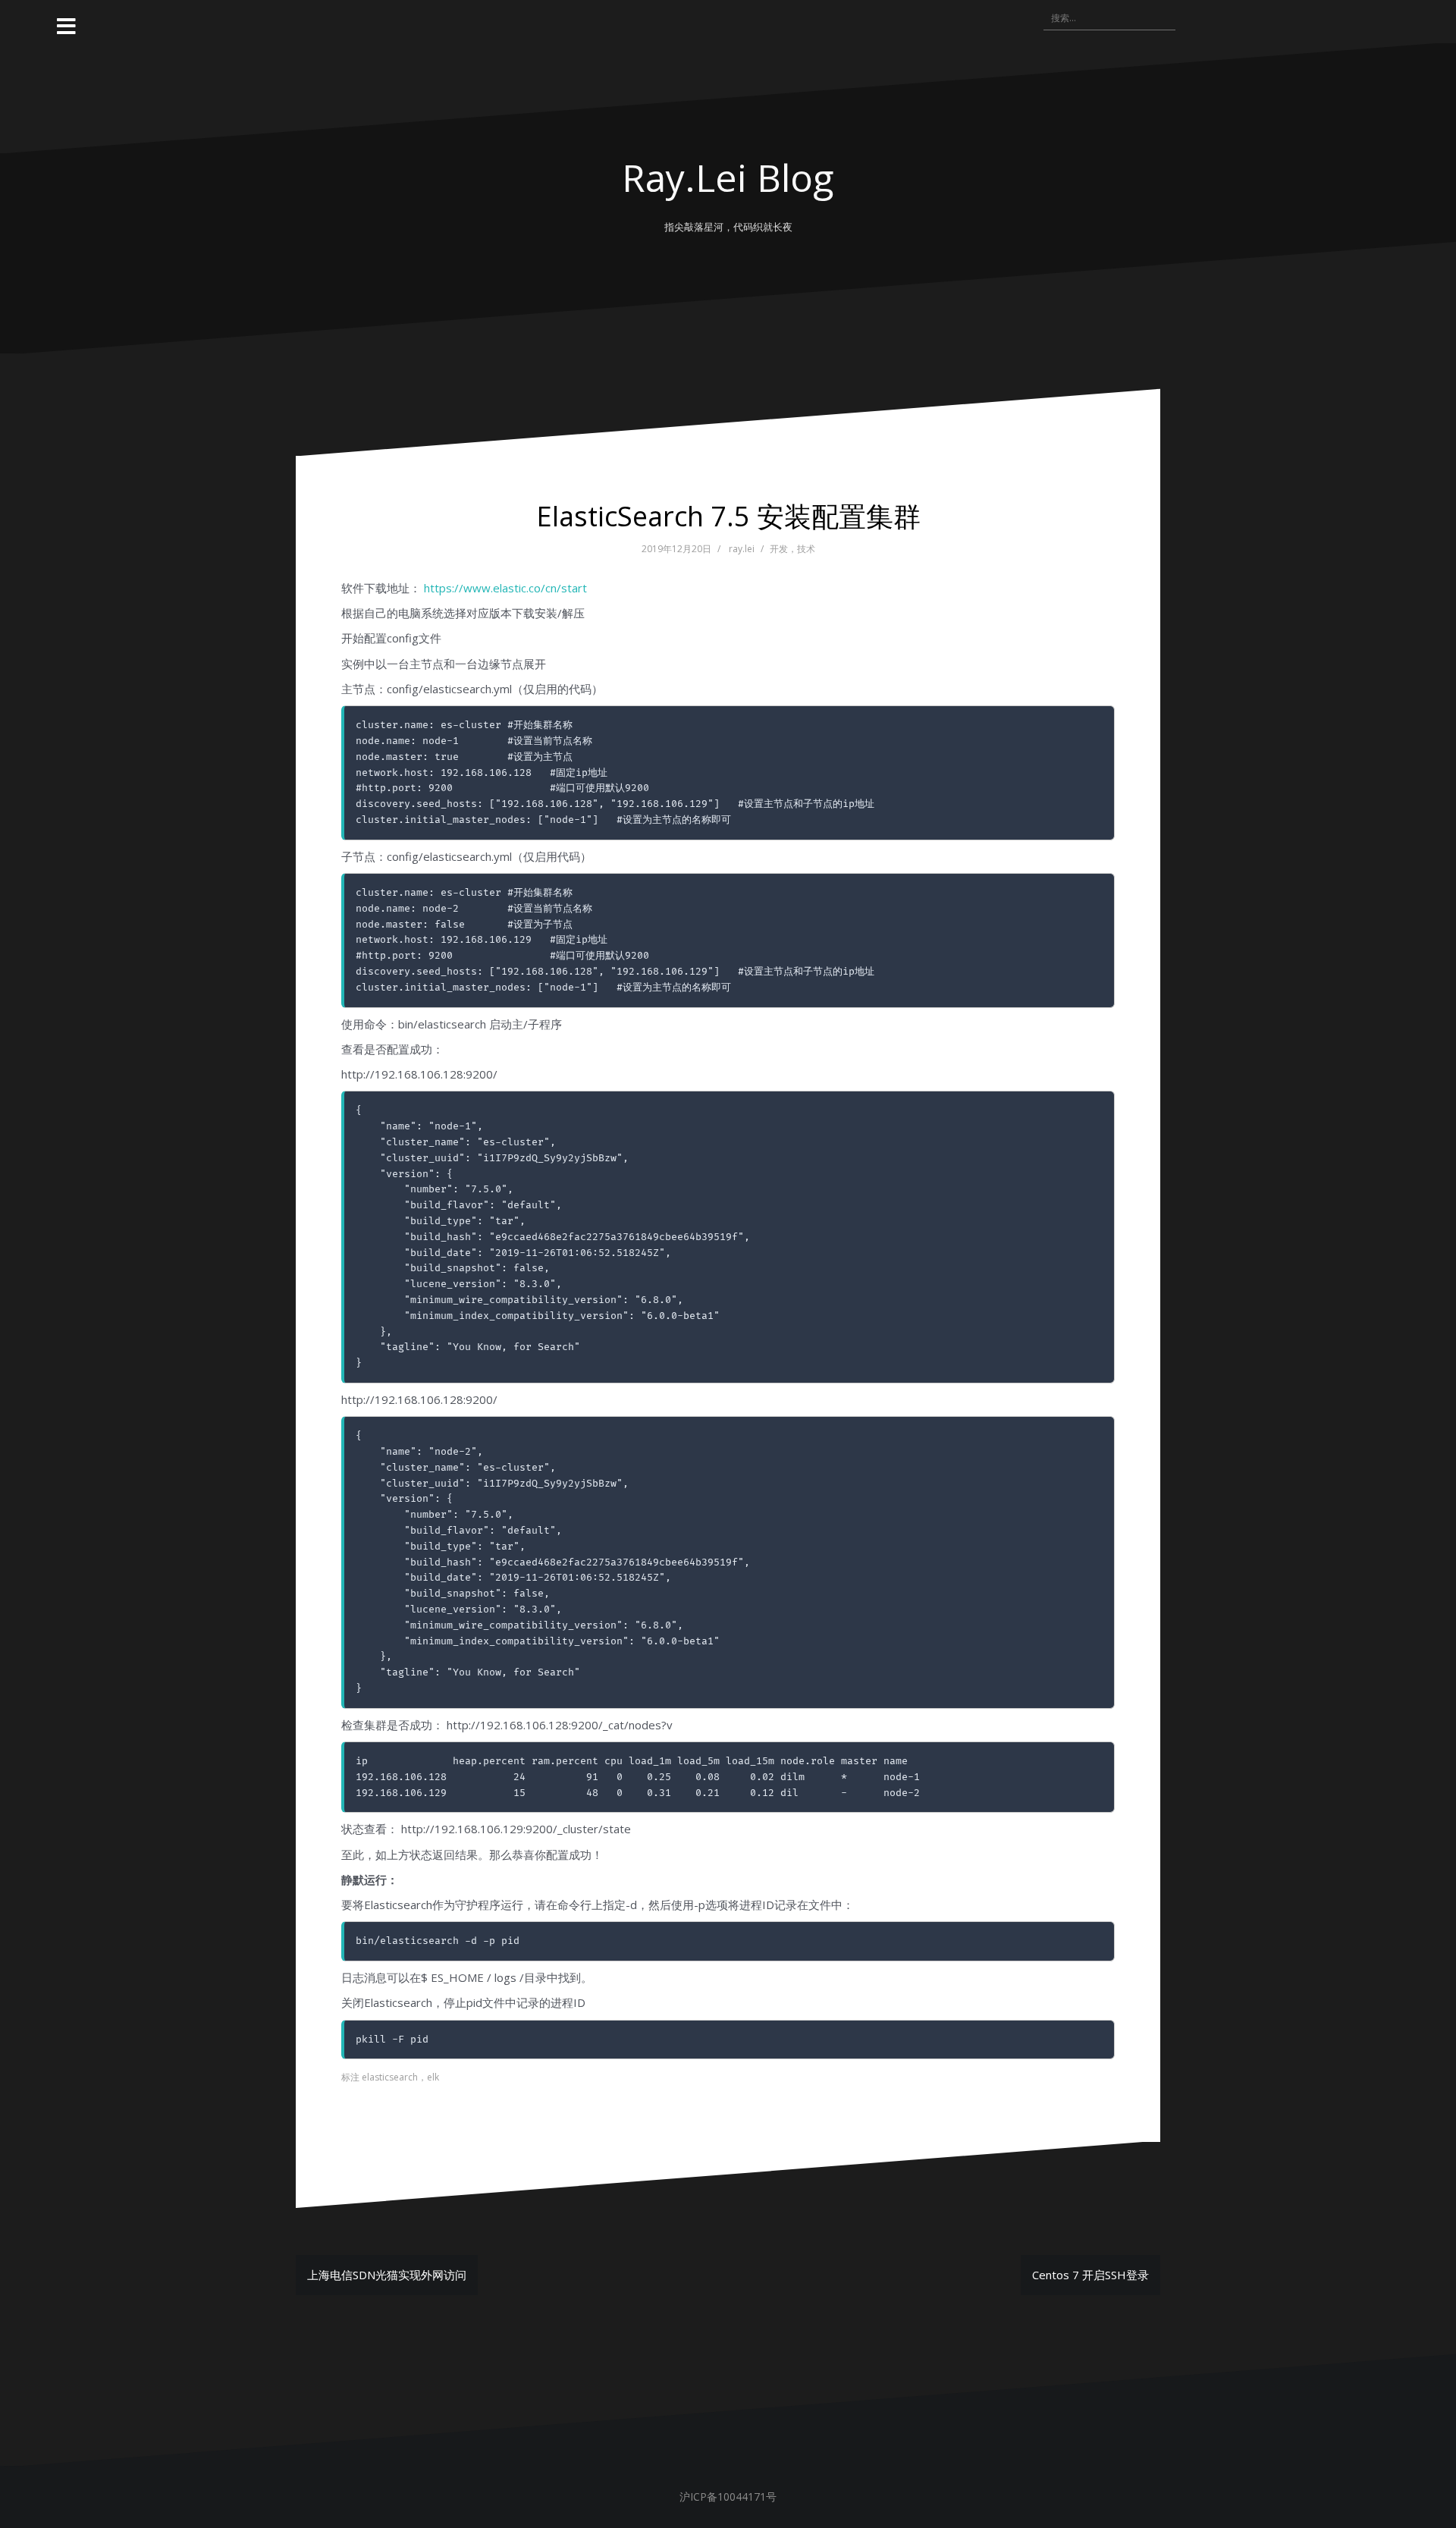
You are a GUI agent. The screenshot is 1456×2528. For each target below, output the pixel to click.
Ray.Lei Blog (728, 177)
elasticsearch (390, 2077)
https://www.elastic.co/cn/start (505, 588)
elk (433, 2077)
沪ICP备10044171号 (728, 2497)
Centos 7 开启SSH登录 (1090, 2275)
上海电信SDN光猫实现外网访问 (387, 2275)
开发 (779, 549)
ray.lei (742, 549)
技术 (806, 549)
